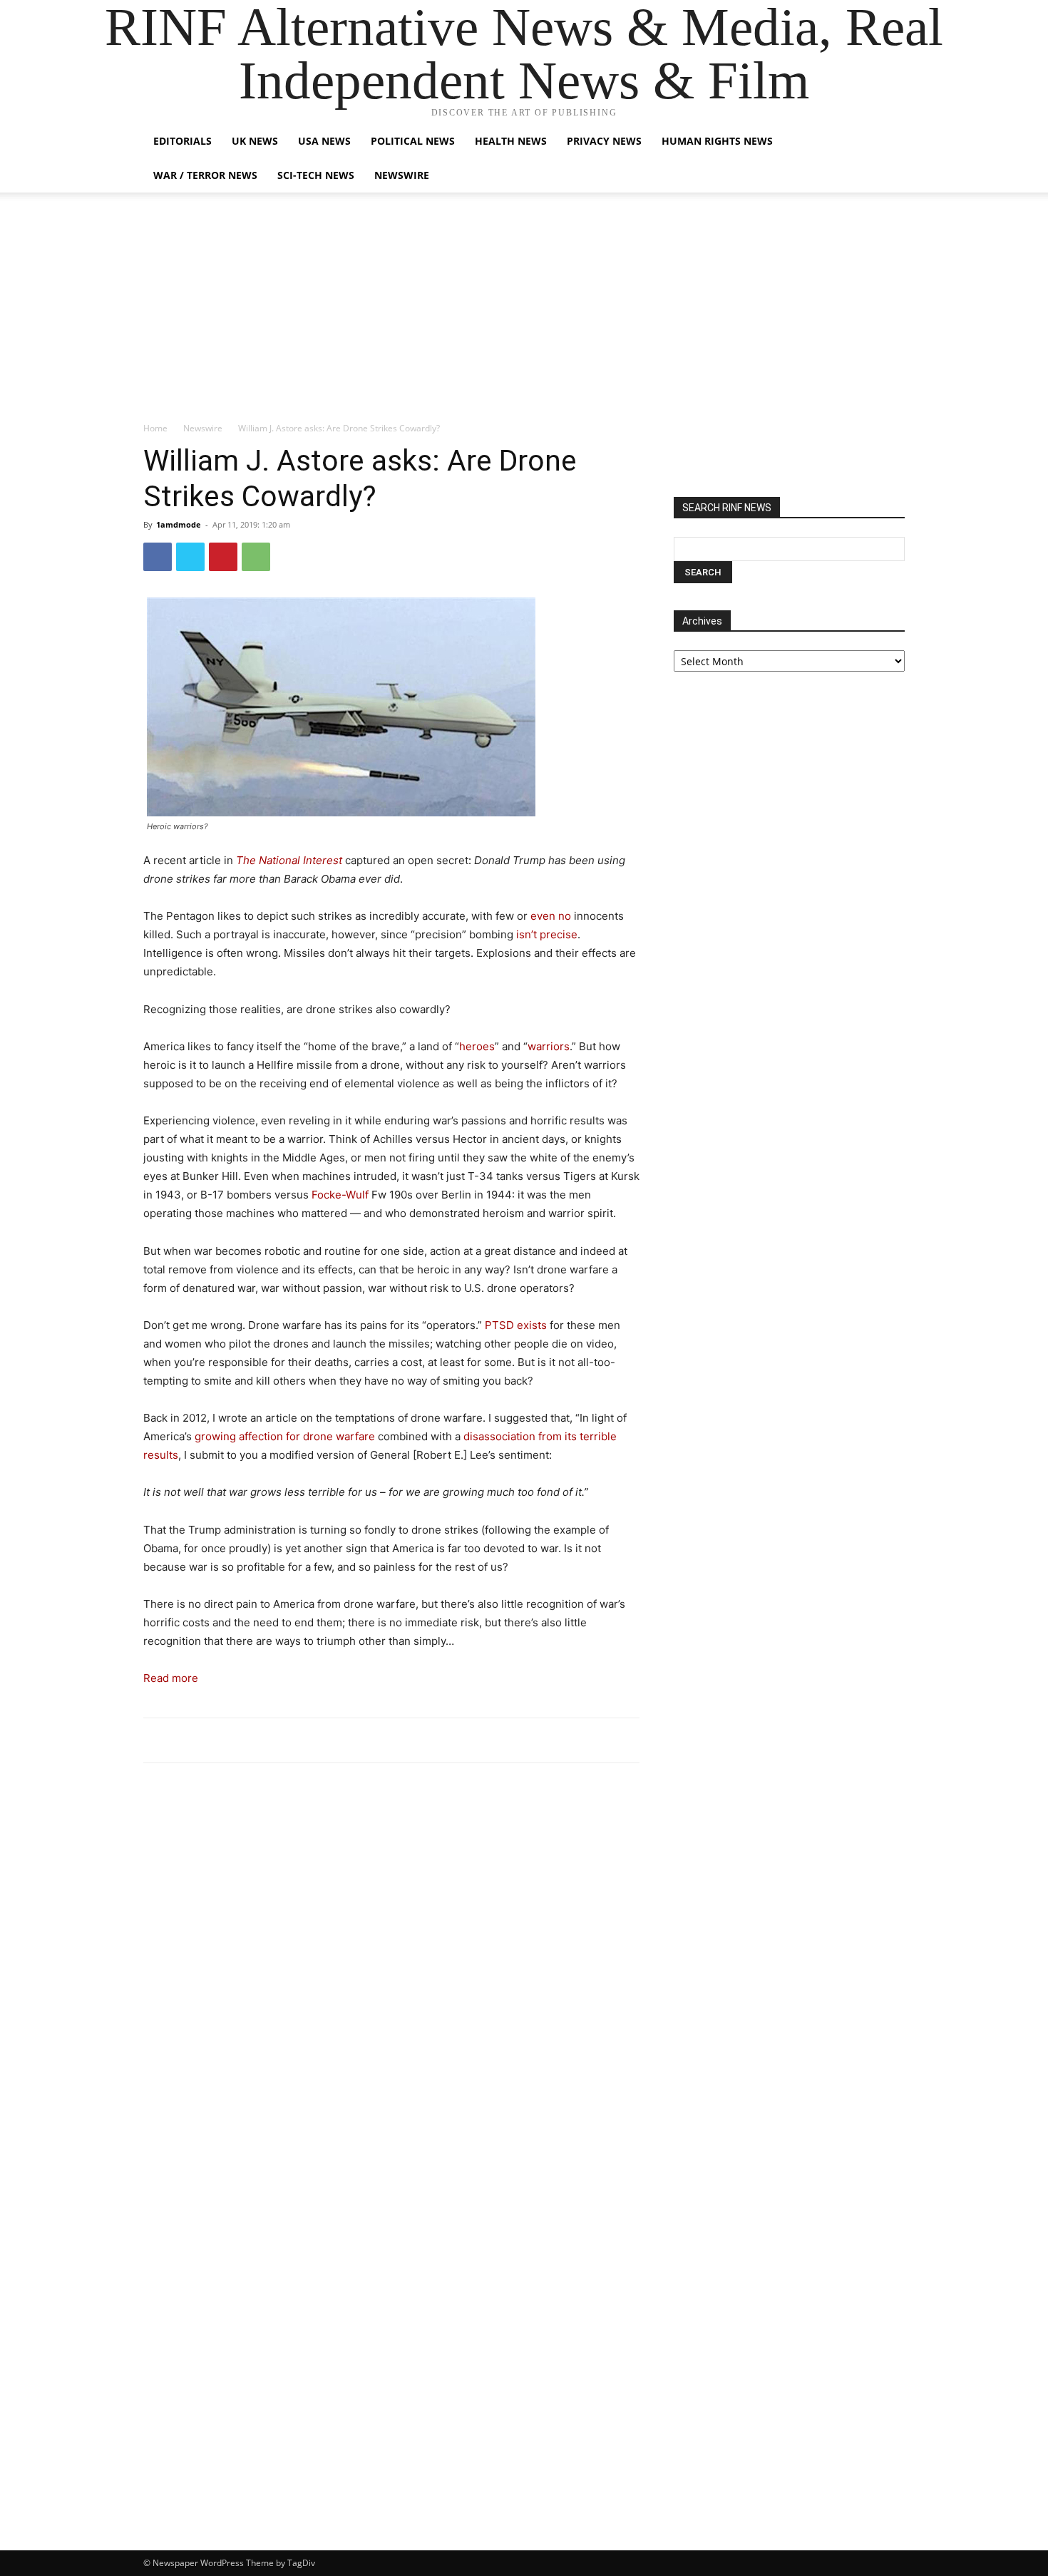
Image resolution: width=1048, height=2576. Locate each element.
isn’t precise (547, 934)
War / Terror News (205, 175)
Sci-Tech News (316, 175)
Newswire (402, 175)
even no (551, 916)
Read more (171, 1678)
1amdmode (179, 524)
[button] (888, 142)
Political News (413, 141)
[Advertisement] (524, 314)
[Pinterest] (223, 557)
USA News (324, 141)
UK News (255, 141)
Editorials (183, 141)
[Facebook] (158, 557)
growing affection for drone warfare (285, 1436)
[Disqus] (391, 1971)
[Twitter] (190, 557)
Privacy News (604, 141)
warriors (549, 1046)
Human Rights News (717, 141)
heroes (477, 1046)
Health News (511, 141)
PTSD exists (516, 1325)
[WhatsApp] (256, 557)
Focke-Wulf (340, 1195)
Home (155, 428)
